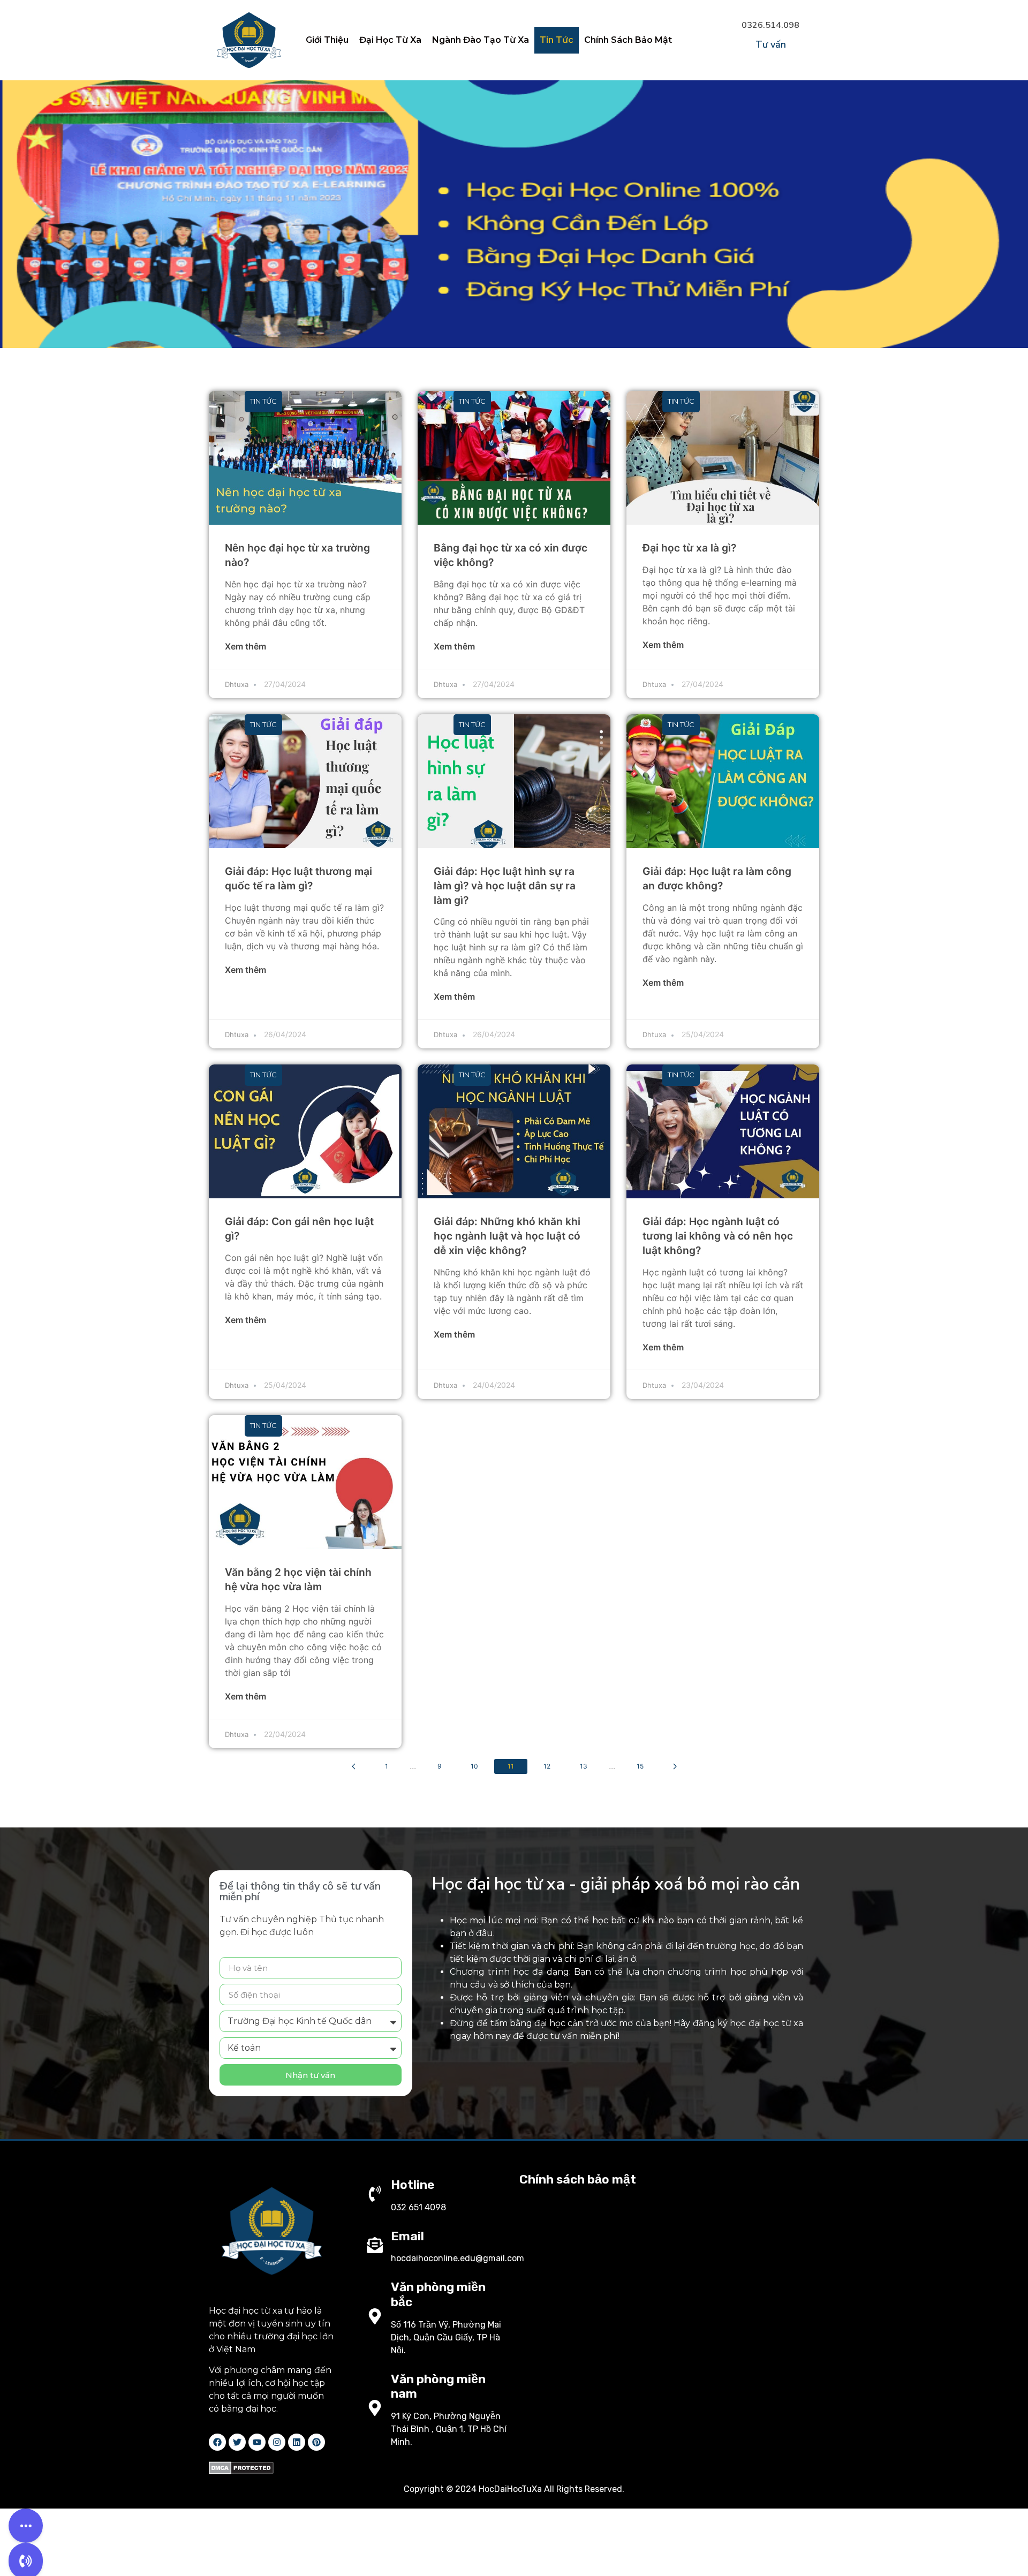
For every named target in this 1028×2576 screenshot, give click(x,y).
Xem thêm (245, 646)
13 (584, 1766)
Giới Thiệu (327, 40)
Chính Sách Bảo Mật (628, 40)
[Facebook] (217, 2442)
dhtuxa (237, 684)
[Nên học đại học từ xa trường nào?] (305, 458)
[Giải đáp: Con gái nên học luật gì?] (305, 1131)
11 (511, 1766)
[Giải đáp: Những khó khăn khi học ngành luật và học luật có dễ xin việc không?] (514, 1131)
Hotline (413, 2185)
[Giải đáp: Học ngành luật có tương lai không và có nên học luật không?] (723, 1131)
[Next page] (675, 1766)
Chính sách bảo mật (578, 2179)
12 (547, 1766)
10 (474, 1766)
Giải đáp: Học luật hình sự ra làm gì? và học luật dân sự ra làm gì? (505, 886)
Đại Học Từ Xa (390, 40)
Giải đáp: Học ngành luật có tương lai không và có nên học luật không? (718, 1236)
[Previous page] (354, 1766)
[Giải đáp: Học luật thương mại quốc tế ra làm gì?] (305, 781)
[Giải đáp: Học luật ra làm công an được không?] (723, 781)
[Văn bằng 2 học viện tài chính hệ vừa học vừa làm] (305, 1482)
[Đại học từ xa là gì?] (723, 458)
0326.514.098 (770, 25)
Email (407, 2236)
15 (640, 1766)
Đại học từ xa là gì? (689, 548)
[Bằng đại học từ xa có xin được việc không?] (514, 458)
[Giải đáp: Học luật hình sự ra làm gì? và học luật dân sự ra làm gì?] (514, 781)
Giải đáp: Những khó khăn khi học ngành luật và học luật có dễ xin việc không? (507, 1236)
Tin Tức (557, 40)
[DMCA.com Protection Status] (241, 2471)
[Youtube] (257, 2442)
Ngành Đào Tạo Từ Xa (481, 40)
